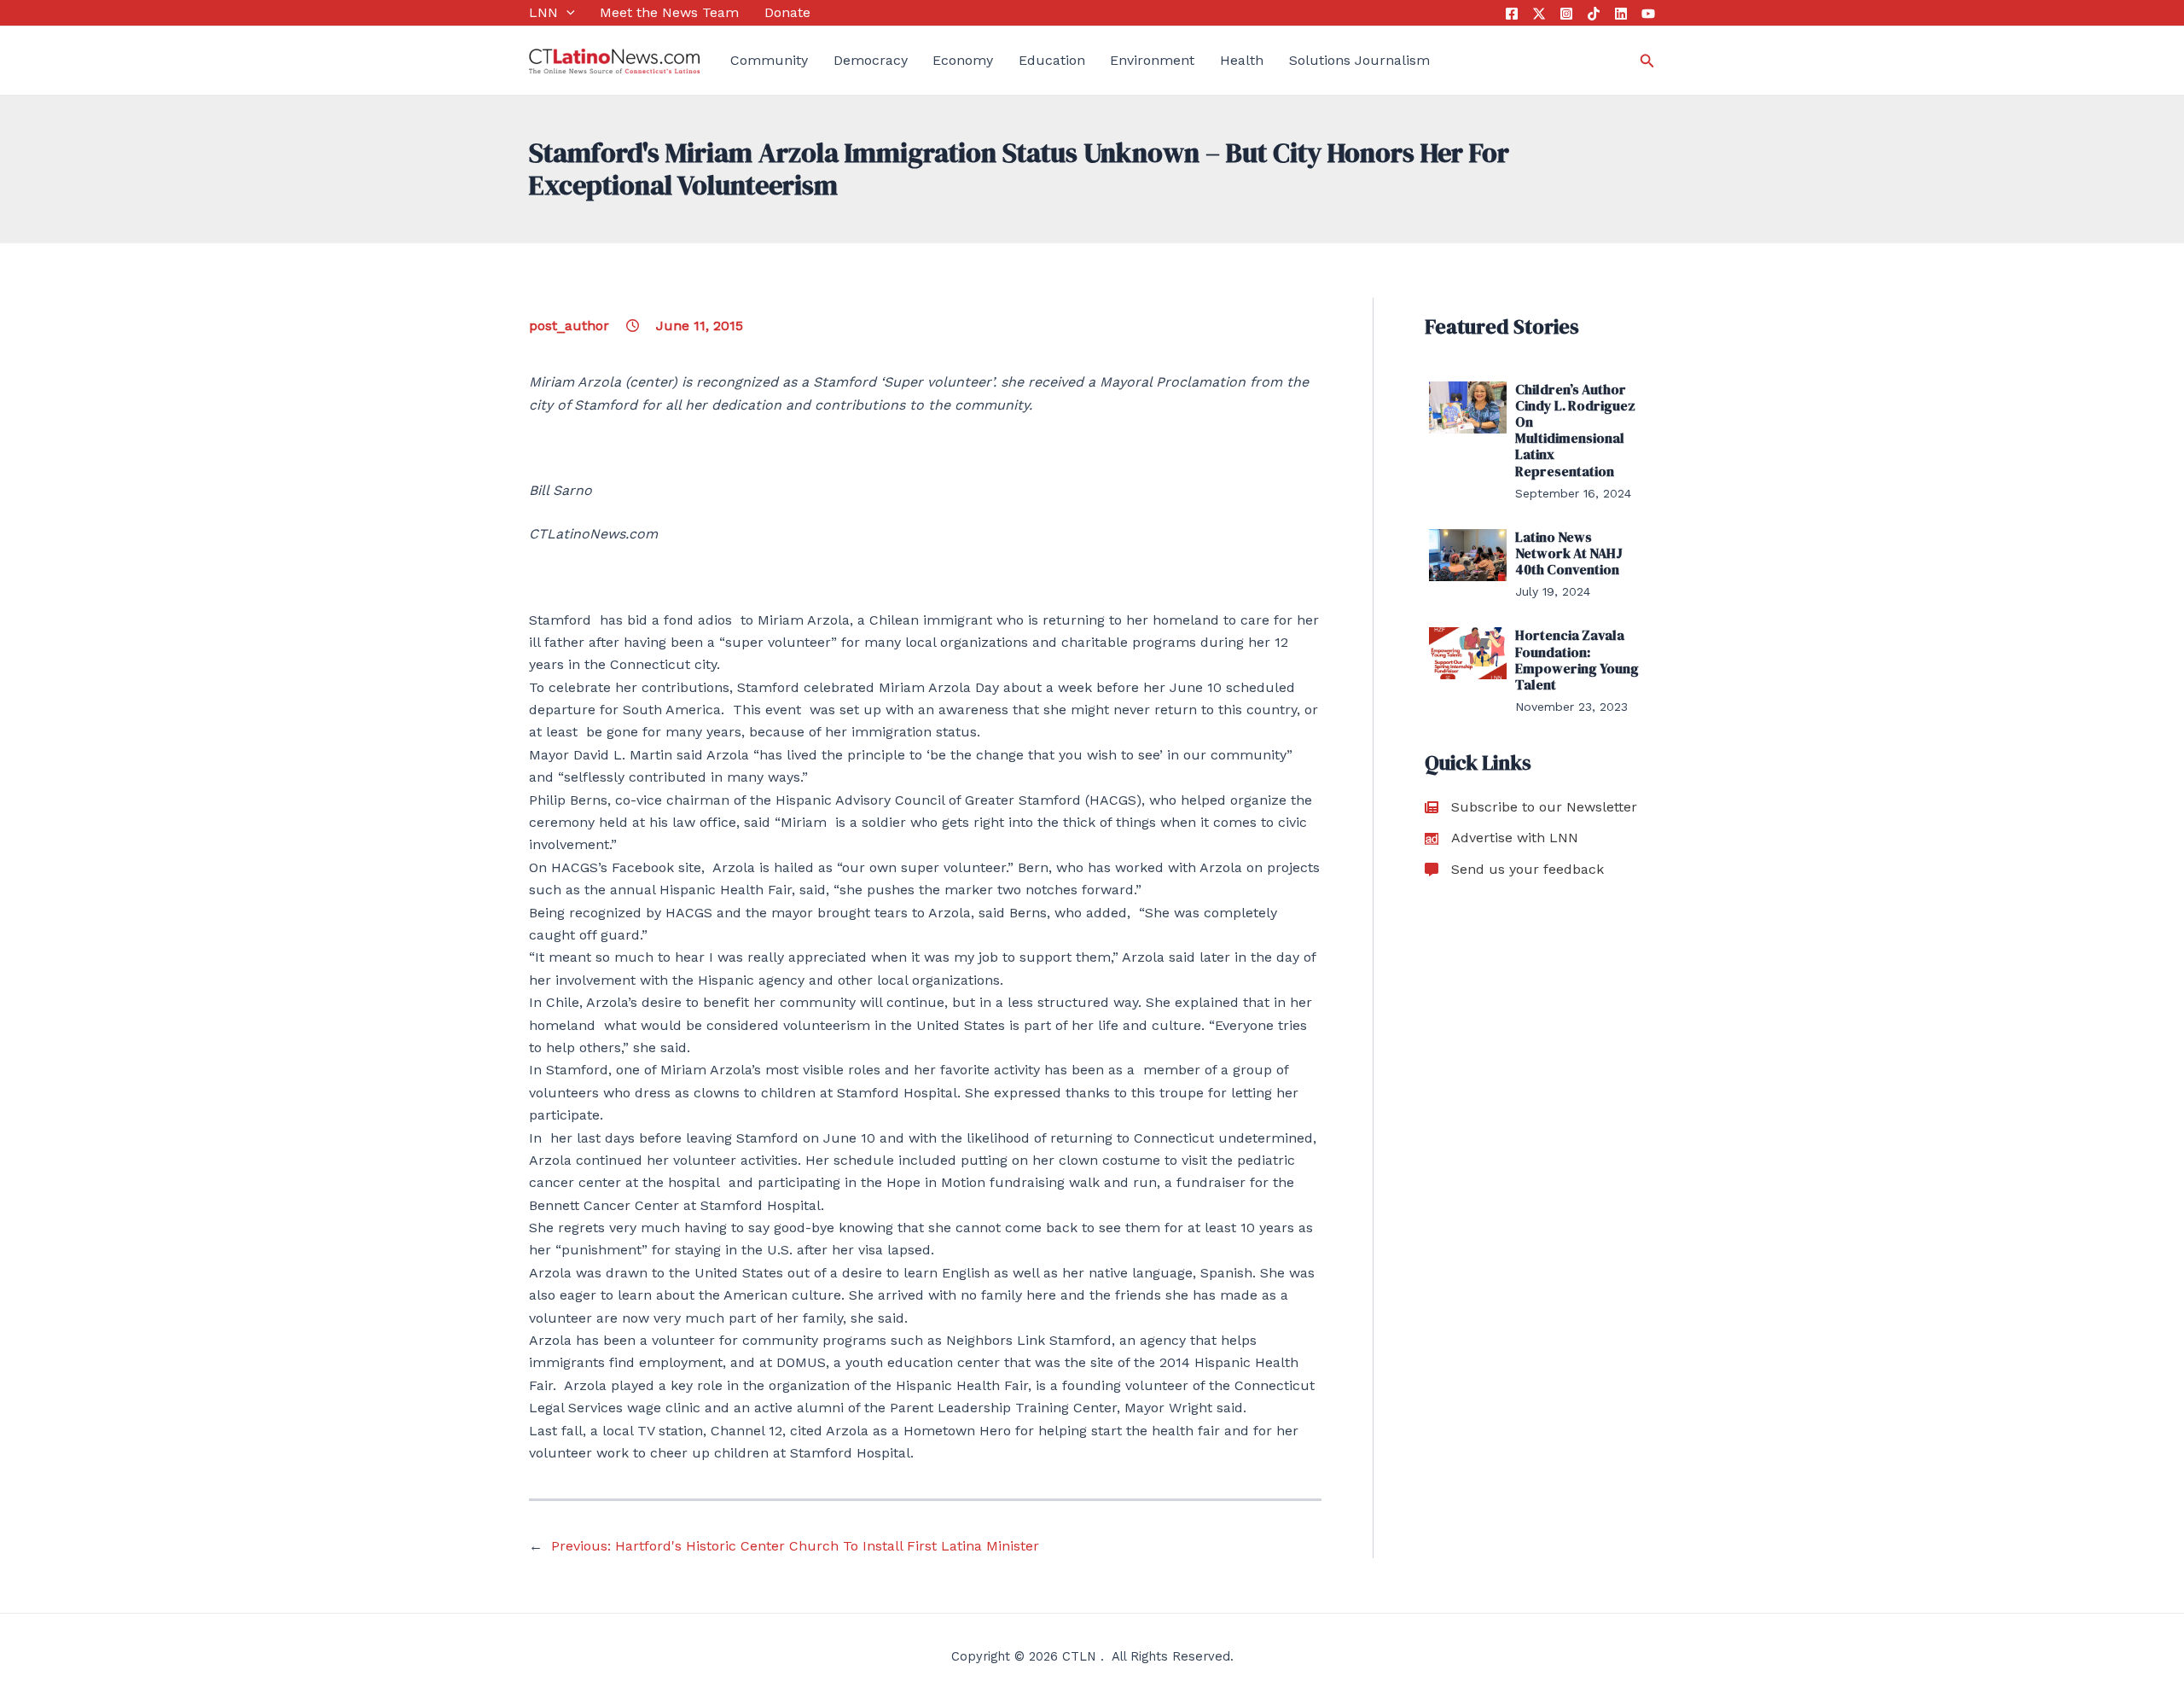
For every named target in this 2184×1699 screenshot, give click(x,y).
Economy (963, 60)
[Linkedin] (1621, 14)
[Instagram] (1566, 14)
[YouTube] (1648, 14)
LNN (543, 12)
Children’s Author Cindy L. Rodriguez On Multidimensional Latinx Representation (1575, 430)
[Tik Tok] (1594, 14)
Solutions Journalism (1359, 60)
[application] (566, 13)
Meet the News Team (669, 12)
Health (1242, 60)
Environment (1152, 60)
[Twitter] (1539, 14)
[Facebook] (1512, 14)
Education (1052, 60)
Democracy (871, 60)
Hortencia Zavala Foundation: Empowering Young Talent (1577, 660)
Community (769, 60)
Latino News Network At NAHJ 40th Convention (1569, 553)
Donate (787, 12)
